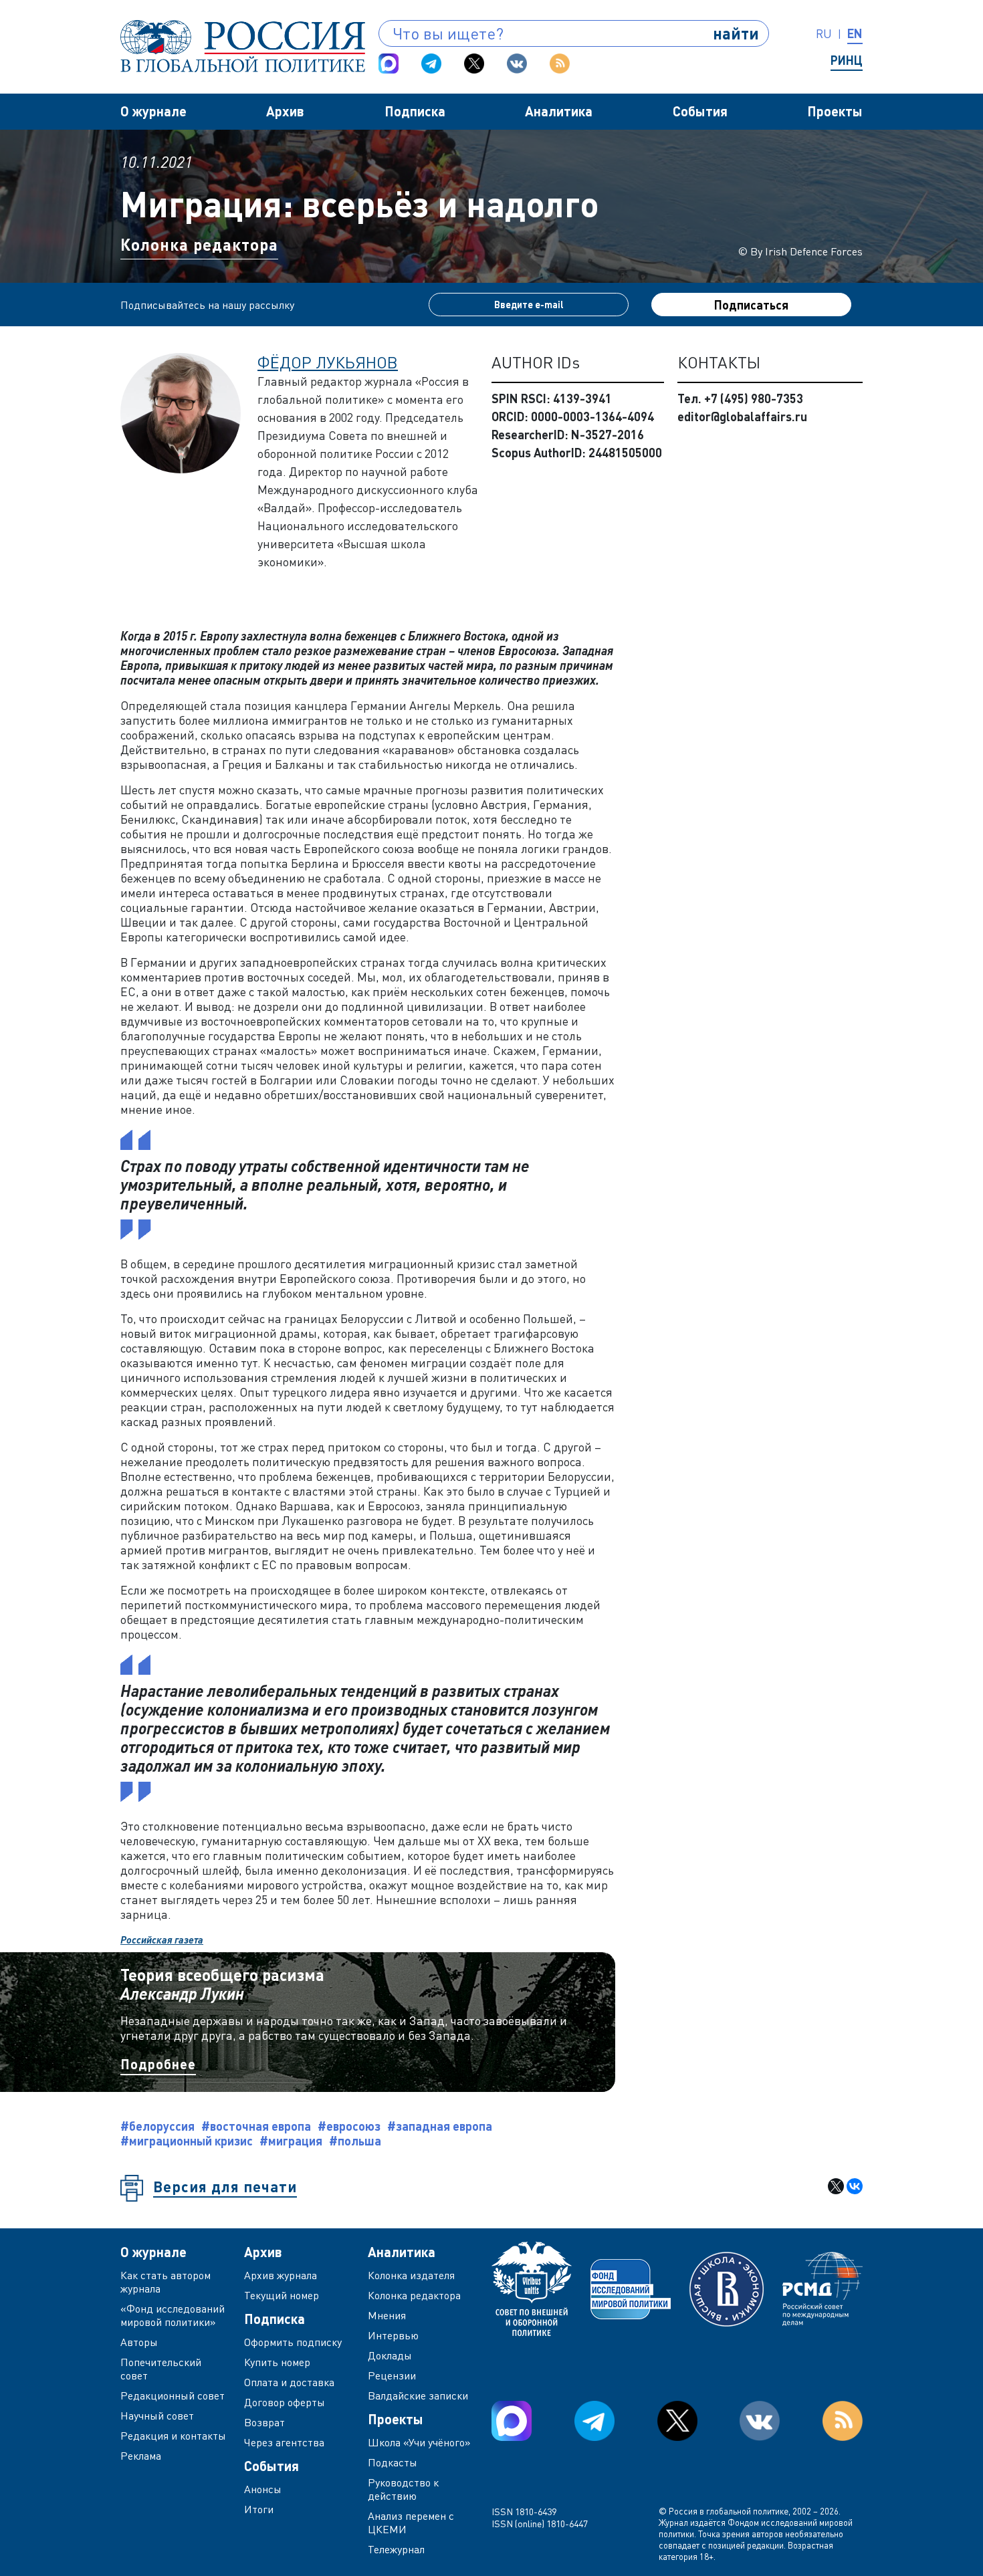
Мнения (387, 2315)
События (700, 111)
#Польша (355, 2141)
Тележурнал (396, 2549)
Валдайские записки (418, 2395)
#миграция (291, 2141)
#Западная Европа (440, 2126)
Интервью (393, 2335)
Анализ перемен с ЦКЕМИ (411, 2523)
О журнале (153, 111)
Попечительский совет (161, 2369)
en (855, 33)
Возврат (264, 2422)
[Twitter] (474, 64)
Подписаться (751, 305)
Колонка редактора (199, 244)
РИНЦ (847, 60)
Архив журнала (281, 2275)
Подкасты (393, 2462)
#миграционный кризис (187, 2141)
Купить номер (277, 2362)
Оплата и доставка (289, 2382)
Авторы (139, 2342)
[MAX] (389, 64)
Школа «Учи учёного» (419, 2442)
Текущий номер (282, 2295)
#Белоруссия (157, 2126)
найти (736, 33)
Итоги (259, 2509)
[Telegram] (431, 64)
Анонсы (263, 2489)
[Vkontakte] (517, 64)
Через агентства (284, 2442)
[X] (836, 2186)
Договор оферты (285, 2402)
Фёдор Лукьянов (328, 362)
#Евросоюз (349, 2126)
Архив (285, 111)
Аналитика (559, 111)
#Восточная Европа (256, 2126)
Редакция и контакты (173, 2436)
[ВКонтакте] (855, 2186)
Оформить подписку (293, 2342)
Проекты (835, 111)
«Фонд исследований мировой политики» (173, 2315)
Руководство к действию (403, 2489)
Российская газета (162, 1940)
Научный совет (157, 2416)
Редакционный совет (173, 2395)
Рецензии (392, 2375)
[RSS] (560, 64)
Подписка (415, 111)
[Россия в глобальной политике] (243, 46)
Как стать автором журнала (166, 2282)
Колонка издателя (411, 2275)
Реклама (141, 2456)
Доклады (390, 2355)
